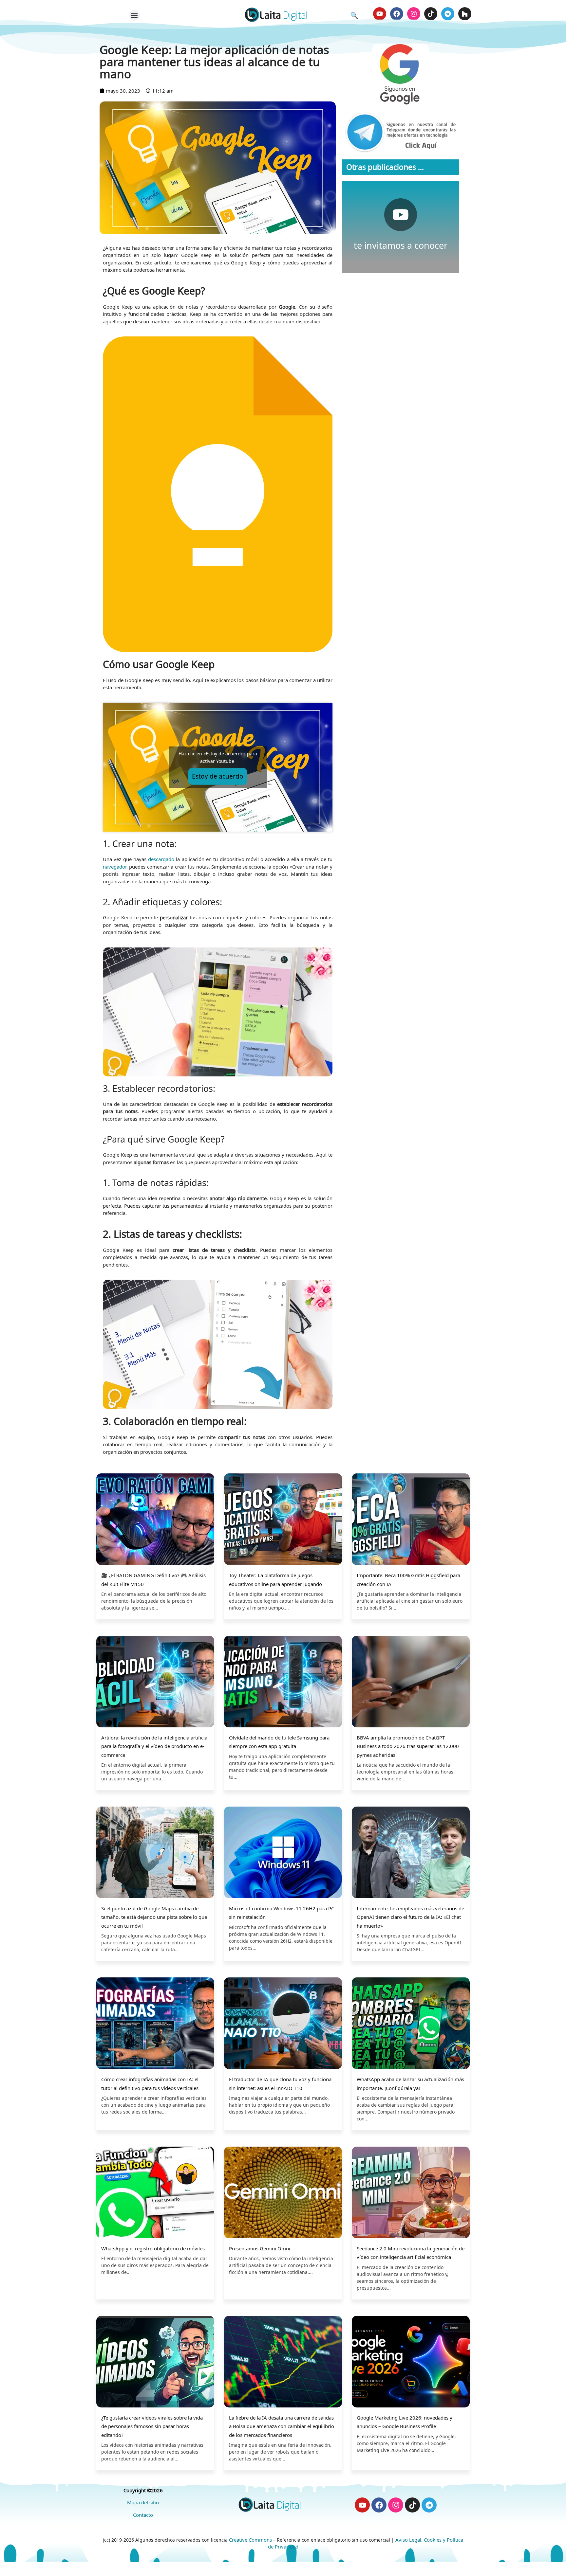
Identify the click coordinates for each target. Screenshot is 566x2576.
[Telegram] (448, 14)
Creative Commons (250, 2540)
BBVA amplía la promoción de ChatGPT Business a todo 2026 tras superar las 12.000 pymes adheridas (408, 1746)
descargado (161, 859)
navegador (115, 867)
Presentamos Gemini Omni (260, 2248)
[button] (134, 15)
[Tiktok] (431, 14)
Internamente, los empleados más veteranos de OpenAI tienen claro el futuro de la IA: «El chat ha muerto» (410, 1917)
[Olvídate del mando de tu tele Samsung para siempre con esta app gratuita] (283, 1682)
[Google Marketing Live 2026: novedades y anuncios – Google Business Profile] (411, 2362)
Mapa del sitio (143, 2502)
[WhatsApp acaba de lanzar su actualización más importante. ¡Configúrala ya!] (411, 2024)
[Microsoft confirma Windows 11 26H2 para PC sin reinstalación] (283, 1853)
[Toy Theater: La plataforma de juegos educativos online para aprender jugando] (283, 1520)
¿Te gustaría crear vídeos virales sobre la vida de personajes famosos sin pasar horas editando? (152, 2426)
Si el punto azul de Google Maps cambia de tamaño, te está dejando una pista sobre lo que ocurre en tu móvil (154, 1917)
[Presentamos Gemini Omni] (283, 2193)
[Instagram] (414, 14)
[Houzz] (465, 14)
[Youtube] (380, 14)
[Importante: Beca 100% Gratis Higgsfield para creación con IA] (411, 1520)
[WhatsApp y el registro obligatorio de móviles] (155, 2193)
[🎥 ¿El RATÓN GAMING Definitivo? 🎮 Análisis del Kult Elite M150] (155, 1520)
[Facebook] (397, 14)
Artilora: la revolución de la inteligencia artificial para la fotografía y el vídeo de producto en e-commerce (155, 1746)
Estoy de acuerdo (218, 776)
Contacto (143, 2515)
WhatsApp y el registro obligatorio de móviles (153, 2248)
